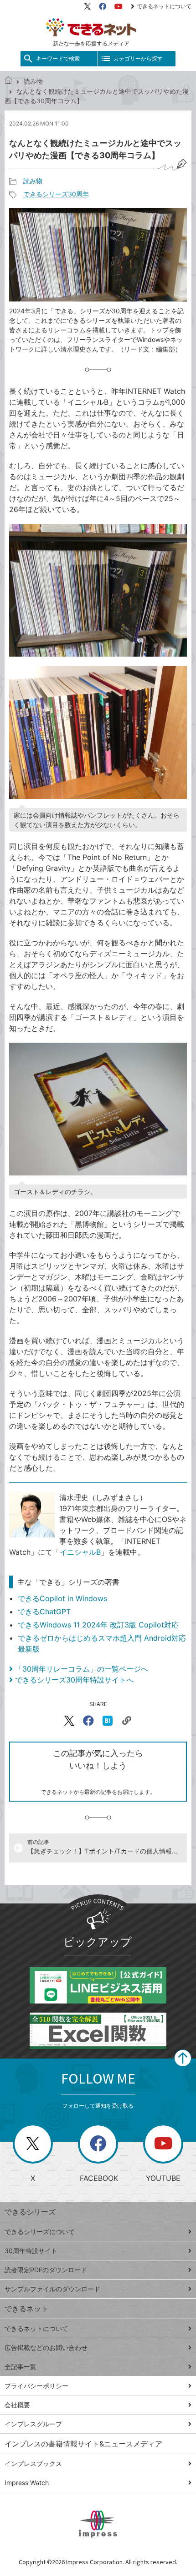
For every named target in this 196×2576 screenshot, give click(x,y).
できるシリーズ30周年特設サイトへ (74, 1680)
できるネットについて (164, 6)
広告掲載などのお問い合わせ (46, 2348)
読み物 (33, 81)
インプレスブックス (33, 2463)
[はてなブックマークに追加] (108, 1721)
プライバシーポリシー (36, 2386)
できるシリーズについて (40, 2232)
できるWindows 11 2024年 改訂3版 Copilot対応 (98, 1625)
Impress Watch (27, 2483)
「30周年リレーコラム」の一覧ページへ (82, 1669)
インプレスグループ (33, 2424)
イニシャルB (80, 1552)
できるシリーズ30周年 (56, 194)
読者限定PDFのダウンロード (46, 2270)
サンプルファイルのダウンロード (52, 2289)
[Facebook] (103, 6)
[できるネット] (8, 81)
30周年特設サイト (31, 2251)
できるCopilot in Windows (62, 1598)
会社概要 (17, 2405)
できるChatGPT (44, 1612)
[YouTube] (119, 6)
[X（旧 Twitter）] (88, 6)
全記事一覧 (21, 2367)
